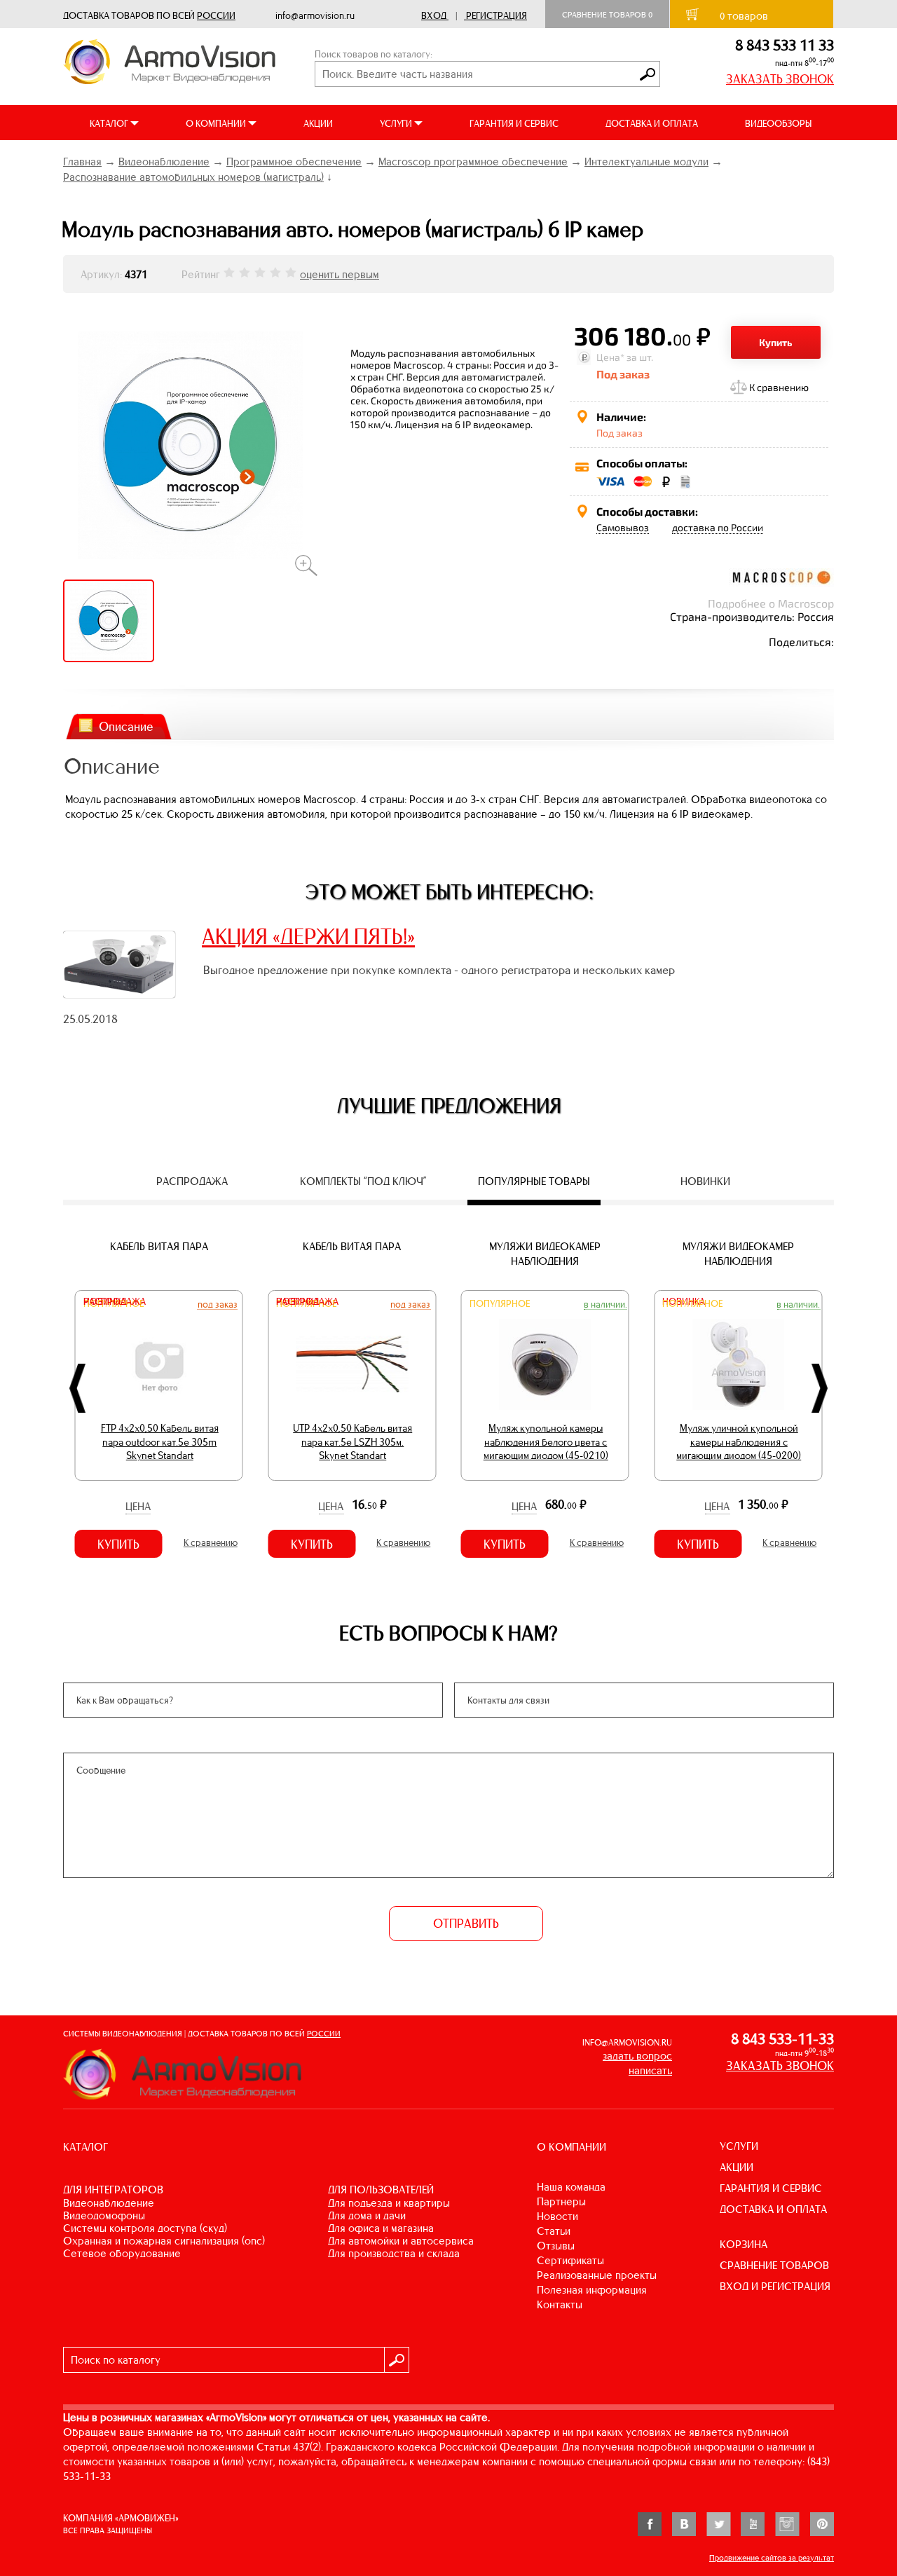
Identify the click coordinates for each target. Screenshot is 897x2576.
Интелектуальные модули (646, 162)
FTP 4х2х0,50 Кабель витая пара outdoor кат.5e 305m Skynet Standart (160, 1442)
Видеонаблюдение (164, 162)
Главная (82, 162)
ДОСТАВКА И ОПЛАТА (652, 124)
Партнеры (561, 2201)
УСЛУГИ (739, 2146)
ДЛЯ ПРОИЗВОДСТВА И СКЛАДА (394, 2253)
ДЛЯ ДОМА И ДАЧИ (367, 2215)
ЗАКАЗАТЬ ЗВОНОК (780, 79)
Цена (138, 1506)
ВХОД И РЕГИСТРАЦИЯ (775, 2286)
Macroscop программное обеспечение (473, 162)
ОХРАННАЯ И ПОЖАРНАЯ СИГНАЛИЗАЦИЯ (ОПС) (164, 2241)
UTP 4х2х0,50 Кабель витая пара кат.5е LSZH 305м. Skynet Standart (352, 1442)
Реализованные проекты (597, 2275)
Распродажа (115, 1302)
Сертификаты (570, 2260)
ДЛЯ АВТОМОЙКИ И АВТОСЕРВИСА (401, 2241)
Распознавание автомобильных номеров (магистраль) (193, 177)
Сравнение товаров (607, 15)
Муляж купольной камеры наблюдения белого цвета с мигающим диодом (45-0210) (546, 1442)
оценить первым (340, 274)
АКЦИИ (318, 124)
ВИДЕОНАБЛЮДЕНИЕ (109, 2203)
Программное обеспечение (294, 162)
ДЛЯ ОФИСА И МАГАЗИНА (381, 2228)
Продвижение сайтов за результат (772, 2558)
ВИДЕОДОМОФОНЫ (104, 2215)
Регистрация (497, 16)
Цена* (610, 357)
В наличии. (605, 1304)
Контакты (560, 2304)
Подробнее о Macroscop (771, 603)
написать (650, 2070)
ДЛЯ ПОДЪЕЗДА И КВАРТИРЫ (389, 2203)
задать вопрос (637, 2056)
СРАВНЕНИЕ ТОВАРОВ (774, 2265)
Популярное (500, 1304)
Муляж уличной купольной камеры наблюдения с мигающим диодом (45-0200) (739, 1442)
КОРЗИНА (744, 2244)
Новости (557, 2216)
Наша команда (571, 2187)
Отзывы (556, 2246)
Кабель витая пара (159, 1246)
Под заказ (218, 1304)
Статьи (554, 2231)
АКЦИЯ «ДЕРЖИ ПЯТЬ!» (308, 936)
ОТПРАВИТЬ (466, 1924)
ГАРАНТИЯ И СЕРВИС (514, 124)
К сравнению (779, 387)
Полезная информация (592, 2290)
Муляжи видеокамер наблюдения (545, 1254)
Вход (434, 16)
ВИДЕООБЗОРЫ (778, 124)
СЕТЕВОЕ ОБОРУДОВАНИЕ (122, 2253)
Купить (776, 342)
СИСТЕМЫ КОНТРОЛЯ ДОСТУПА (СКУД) (145, 2228)
